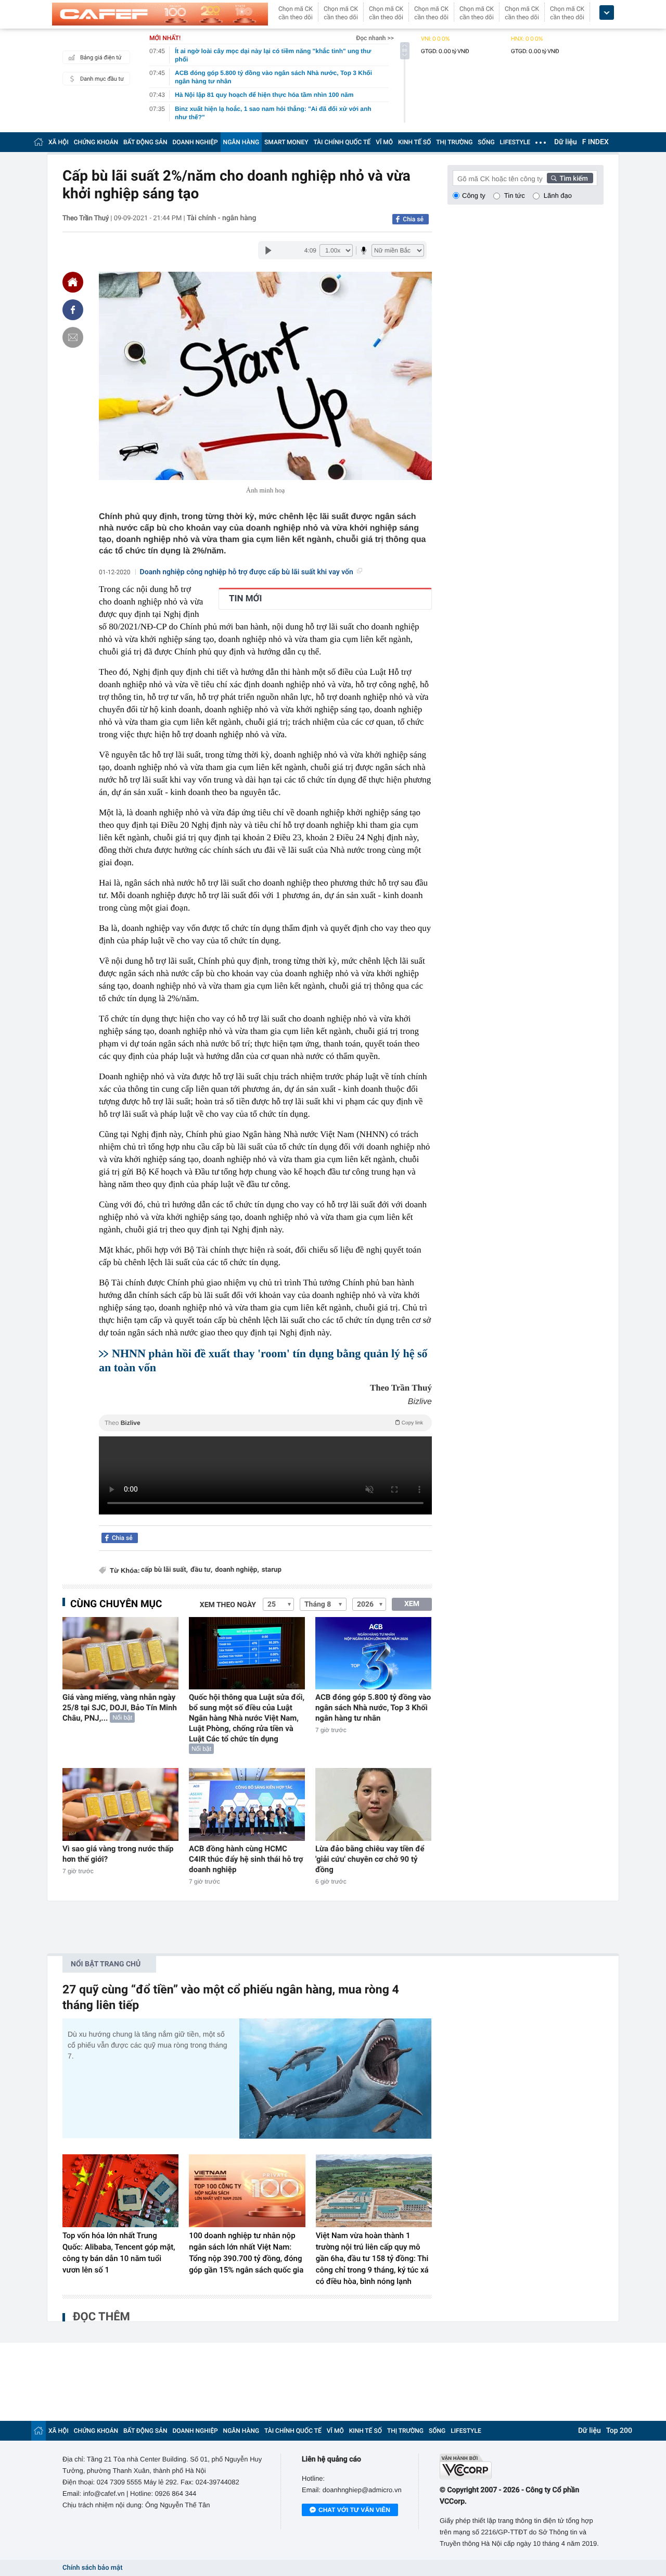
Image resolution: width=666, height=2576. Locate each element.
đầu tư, (201, 1570)
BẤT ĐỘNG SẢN (145, 142)
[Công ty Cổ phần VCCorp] (522, 2466)
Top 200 (619, 2431)
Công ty (474, 195)
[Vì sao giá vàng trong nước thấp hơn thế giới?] (120, 1804)
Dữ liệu (566, 142)
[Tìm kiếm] (570, 178)
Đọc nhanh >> (375, 38)
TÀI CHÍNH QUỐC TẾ (342, 142)
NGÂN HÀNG (241, 142)
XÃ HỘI (59, 142)
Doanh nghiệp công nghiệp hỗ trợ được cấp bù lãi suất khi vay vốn (247, 572)
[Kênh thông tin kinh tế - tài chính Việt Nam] (160, 14)
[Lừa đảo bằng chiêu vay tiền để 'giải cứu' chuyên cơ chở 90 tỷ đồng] (373, 1804)
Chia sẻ (413, 219)
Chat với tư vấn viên (354, 2510)
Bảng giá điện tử (101, 58)
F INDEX (595, 142)
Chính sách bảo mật (92, 2568)
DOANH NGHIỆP (195, 142)
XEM (412, 1604)
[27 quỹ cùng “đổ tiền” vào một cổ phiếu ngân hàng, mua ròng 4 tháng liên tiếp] (336, 2079)
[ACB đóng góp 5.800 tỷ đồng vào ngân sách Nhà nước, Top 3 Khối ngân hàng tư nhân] (373, 1653)
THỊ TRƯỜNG (454, 142)
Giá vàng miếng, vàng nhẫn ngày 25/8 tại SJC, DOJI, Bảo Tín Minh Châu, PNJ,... (120, 1708)
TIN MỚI (245, 599)
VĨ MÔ (384, 142)
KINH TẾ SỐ (414, 142)
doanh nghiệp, (237, 1570)
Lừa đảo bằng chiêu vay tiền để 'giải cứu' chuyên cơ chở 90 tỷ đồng (370, 1859)
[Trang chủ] (39, 142)
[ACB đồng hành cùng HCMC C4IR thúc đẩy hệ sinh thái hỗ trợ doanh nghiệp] (247, 1804)
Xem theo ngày (228, 1605)
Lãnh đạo (558, 195)
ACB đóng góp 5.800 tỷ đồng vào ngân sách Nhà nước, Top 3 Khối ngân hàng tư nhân (373, 1708)
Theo (264, 1423)
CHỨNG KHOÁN (96, 142)
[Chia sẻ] (73, 310)
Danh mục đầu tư (102, 79)
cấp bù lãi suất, (164, 1570)
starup (272, 1570)
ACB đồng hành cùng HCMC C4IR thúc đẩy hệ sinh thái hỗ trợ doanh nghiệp (246, 1859)
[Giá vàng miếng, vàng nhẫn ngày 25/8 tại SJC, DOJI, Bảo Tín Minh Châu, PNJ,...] (120, 1653)
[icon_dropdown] (607, 13)
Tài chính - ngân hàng (222, 218)
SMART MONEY (286, 142)
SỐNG (486, 142)
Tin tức (515, 195)
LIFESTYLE (515, 142)
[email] (73, 337)
